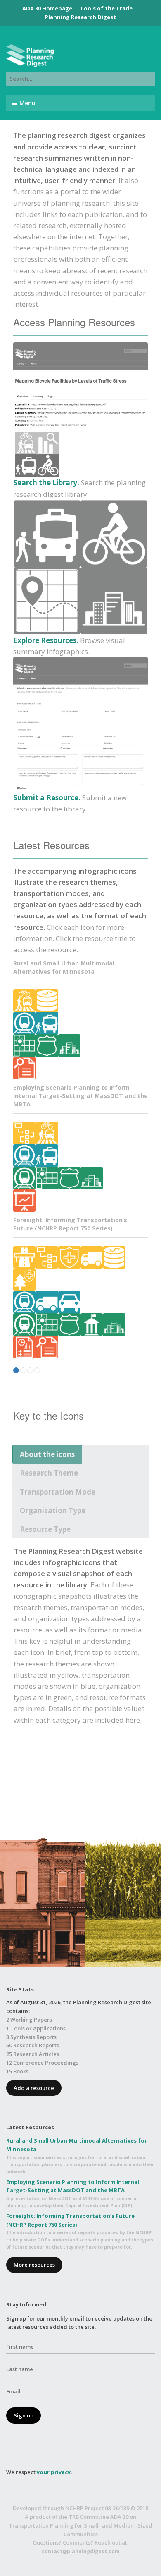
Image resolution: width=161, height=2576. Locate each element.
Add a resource (34, 2088)
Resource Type (45, 1529)
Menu (27, 103)
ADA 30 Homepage (47, 8)
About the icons (47, 1454)
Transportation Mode (58, 1492)
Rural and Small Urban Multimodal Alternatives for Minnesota (64, 967)
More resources (34, 2265)
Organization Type (53, 1511)
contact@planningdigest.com (81, 2551)
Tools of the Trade (106, 8)
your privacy (54, 2472)
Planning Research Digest (80, 17)
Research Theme (49, 1473)
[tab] (47, 1454)
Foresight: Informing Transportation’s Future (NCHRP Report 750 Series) (70, 1224)
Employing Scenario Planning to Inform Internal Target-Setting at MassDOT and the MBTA (80, 1096)
